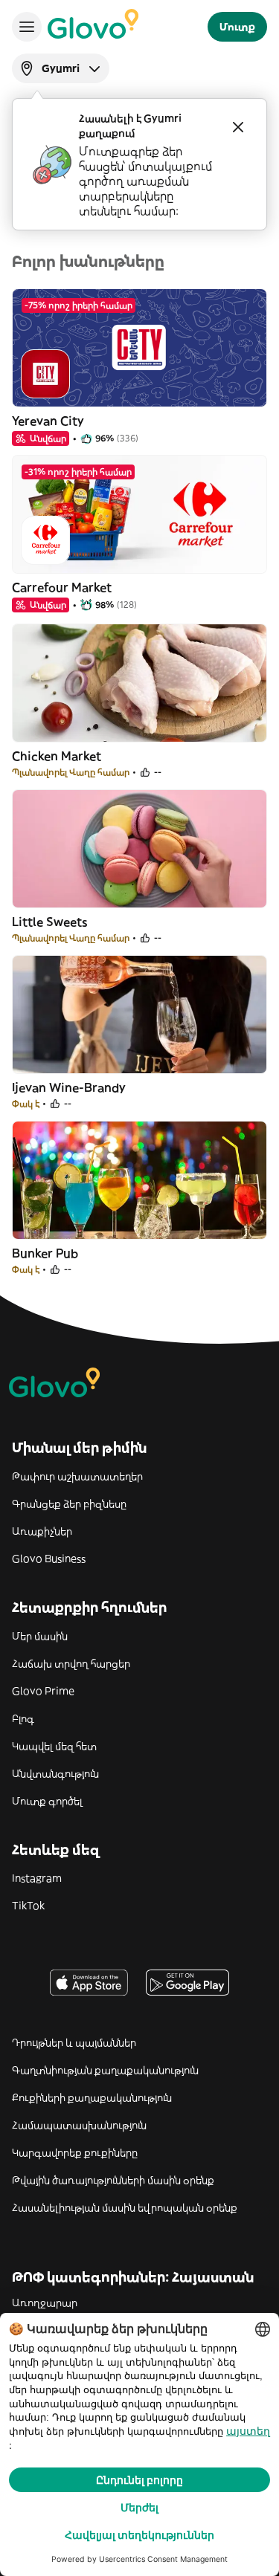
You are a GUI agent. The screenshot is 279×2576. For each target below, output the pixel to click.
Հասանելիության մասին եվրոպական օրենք (125, 2207)
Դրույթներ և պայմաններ (74, 2042)
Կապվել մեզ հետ (54, 1746)
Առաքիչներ (42, 1531)
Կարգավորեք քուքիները (75, 2152)
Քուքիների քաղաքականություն (92, 2097)
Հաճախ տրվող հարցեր (71, 1663)
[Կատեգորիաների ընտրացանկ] (27, 27)
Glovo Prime (43, 1691)
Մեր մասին (40, 1636)
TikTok (28, 1906)
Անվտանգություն (55, 1773)
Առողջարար (45, 2302)
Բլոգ (23, 1718)
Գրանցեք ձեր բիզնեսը (69, 1504)
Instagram (37, 1878)
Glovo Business (49, 1559)
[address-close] (238, 127)
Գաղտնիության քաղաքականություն (105, 2070)
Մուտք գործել (47, 1801)
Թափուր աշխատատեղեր (77, 1476)
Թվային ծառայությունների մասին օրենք (113, 2180)
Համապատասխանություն (79, 2125)
